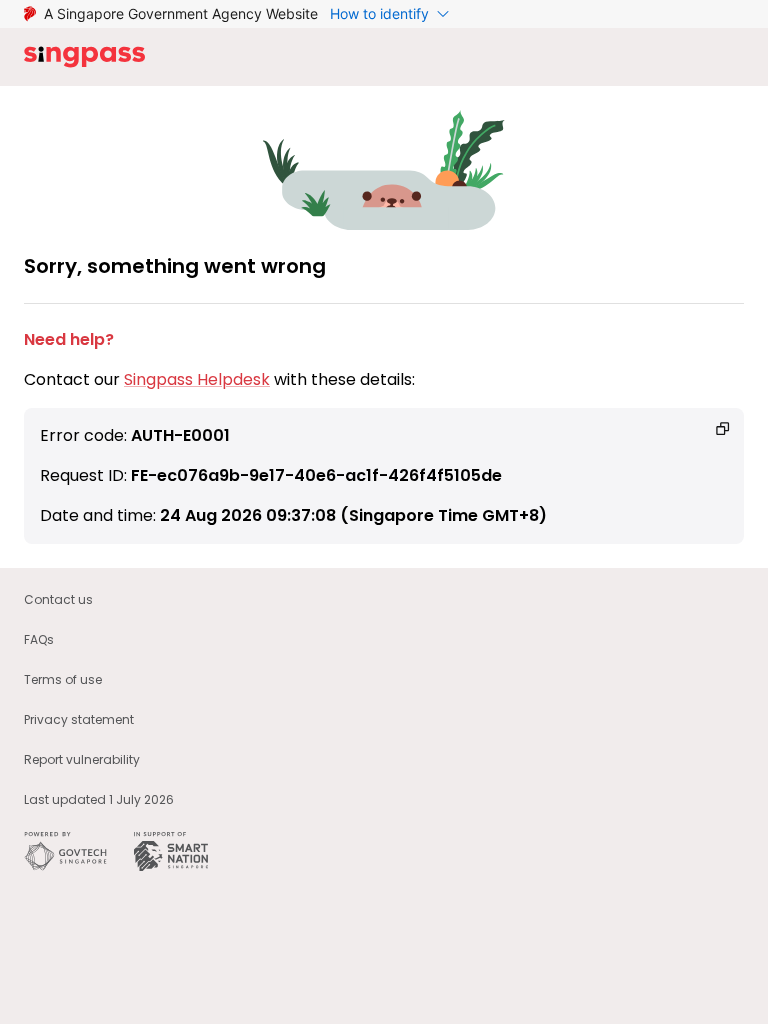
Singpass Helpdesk (197, 379)
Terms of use (63, 679)
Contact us (58, 599)
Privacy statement (79, 719)
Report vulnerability (82, 759)
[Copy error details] (723, 429)
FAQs (39, 639)
